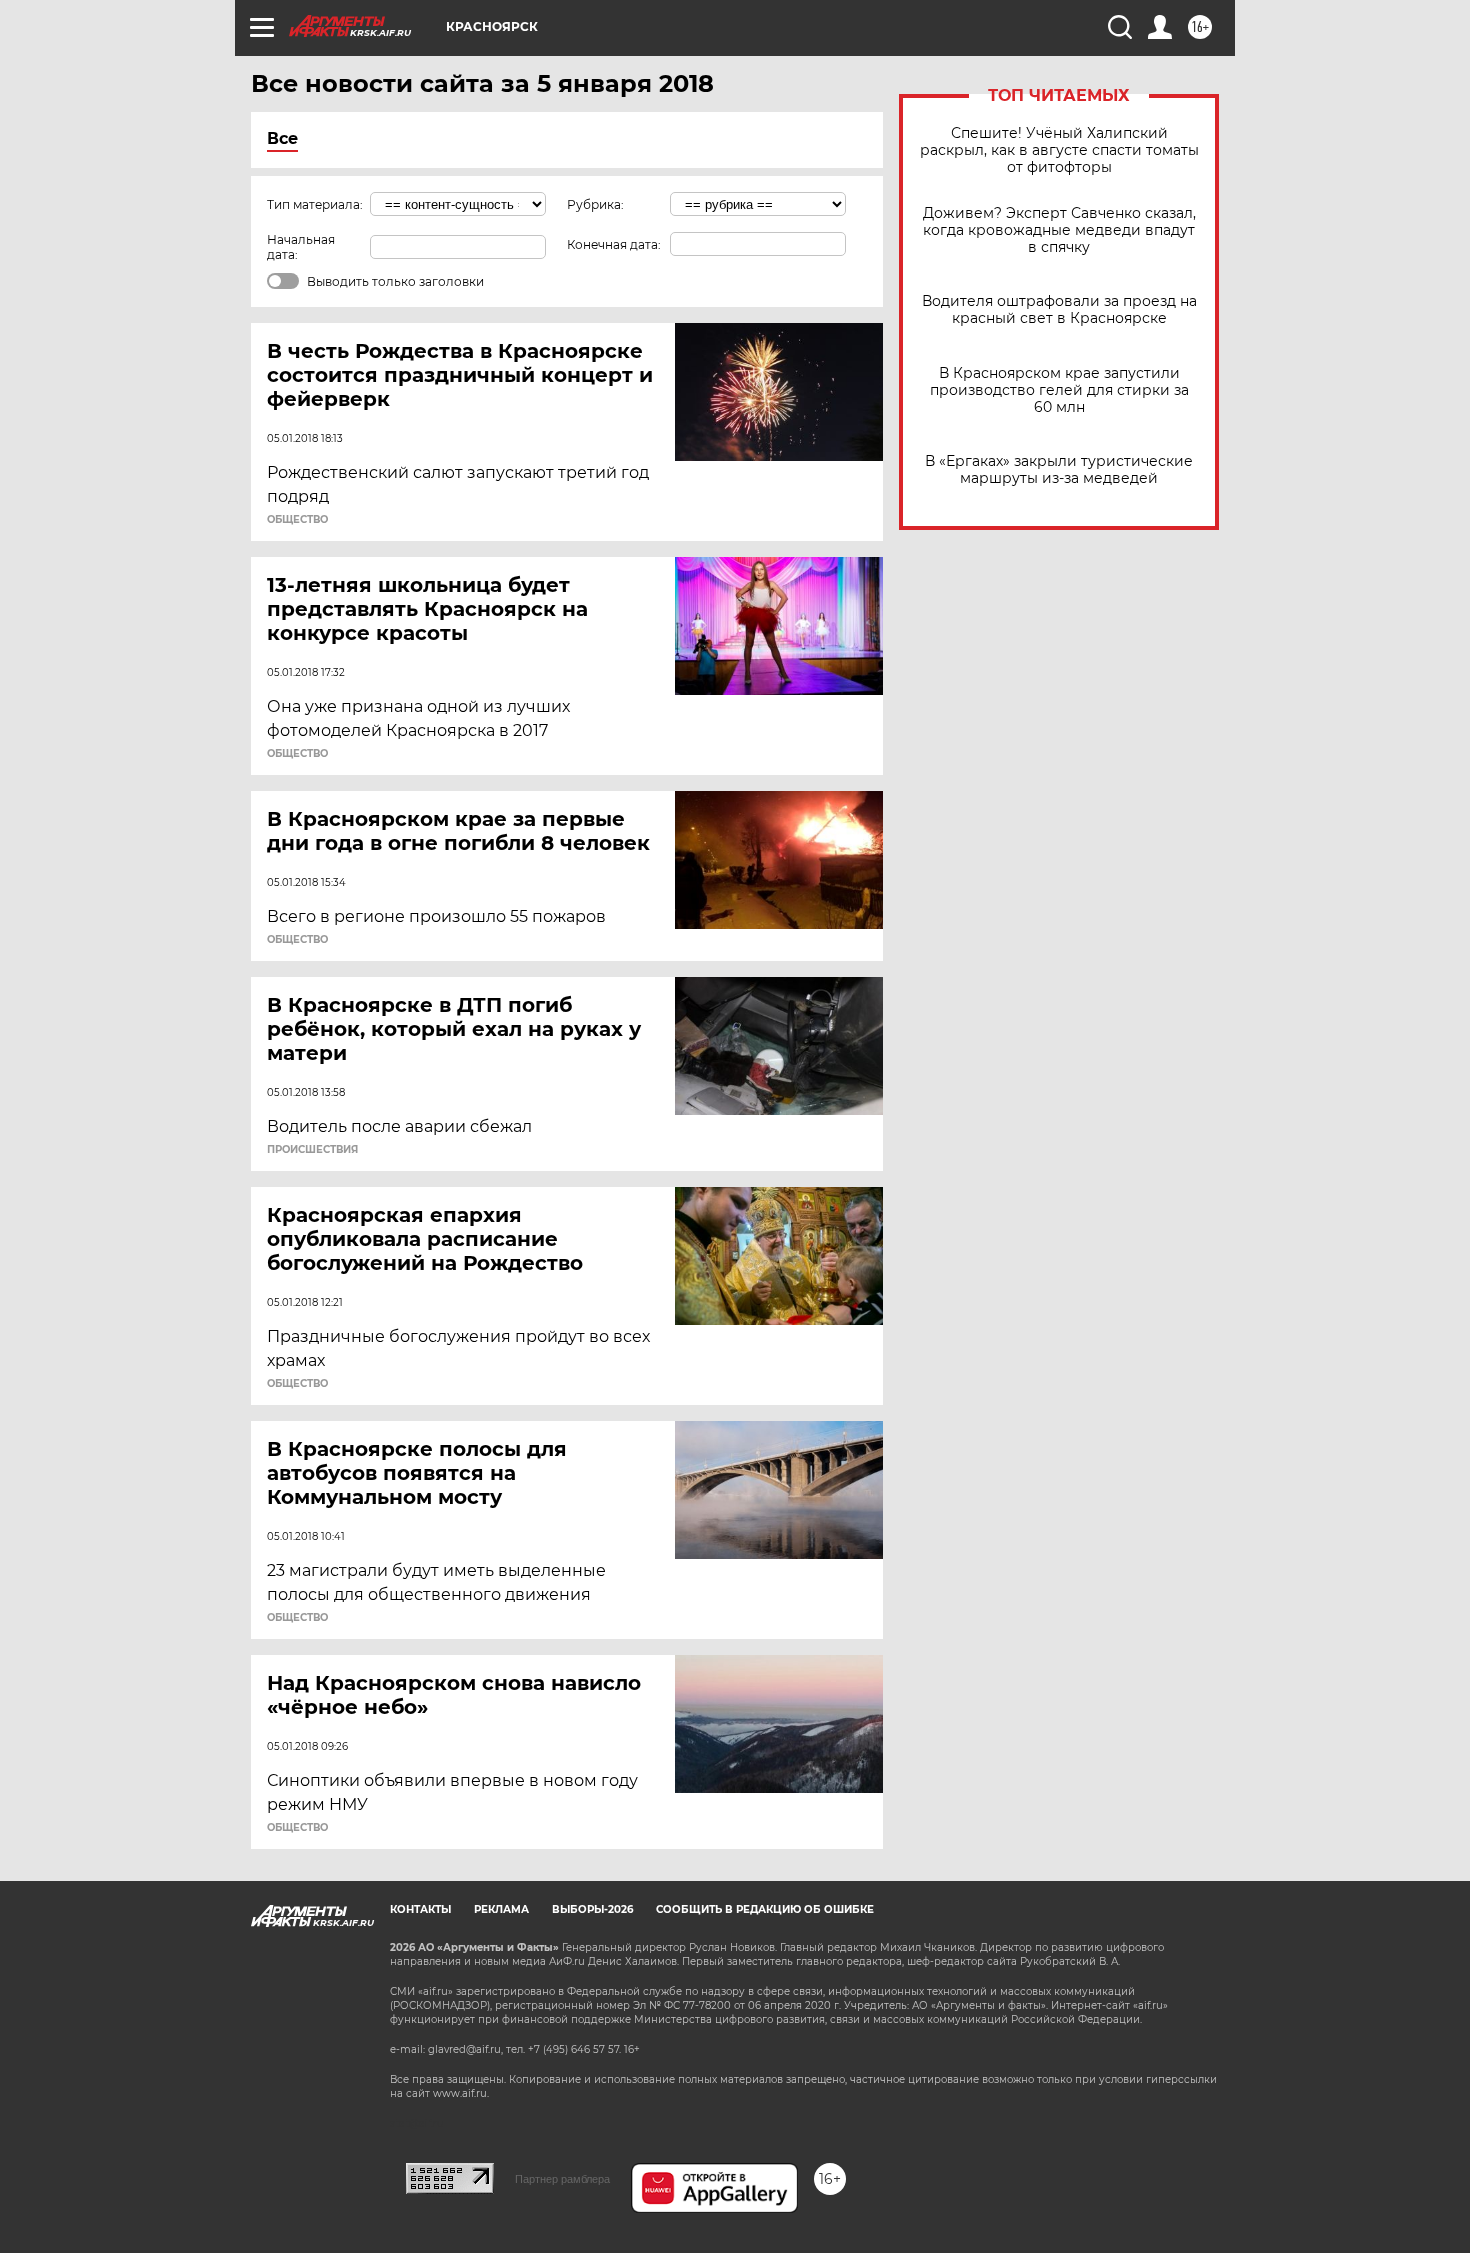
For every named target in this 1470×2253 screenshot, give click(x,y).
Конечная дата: (614, 244)
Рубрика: (595, 204)
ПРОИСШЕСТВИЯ (312, 1150)
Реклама (501, 1909)
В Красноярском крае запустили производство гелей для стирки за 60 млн (1059, 390)
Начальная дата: (301, 247)
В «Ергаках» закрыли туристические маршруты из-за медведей (1059, 470)
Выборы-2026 (592, 1909)
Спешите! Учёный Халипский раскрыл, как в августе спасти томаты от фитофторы (1059, 150)
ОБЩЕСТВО (297, 520)
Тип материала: (315, 204)
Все (282, 138)
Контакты (420, 1909)
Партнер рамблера (562, 2179)
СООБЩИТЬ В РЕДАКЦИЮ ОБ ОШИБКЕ (765, 1909)
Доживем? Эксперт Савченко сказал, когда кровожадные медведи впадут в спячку (1059, 230)
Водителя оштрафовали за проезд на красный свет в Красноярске (1059, 310)
